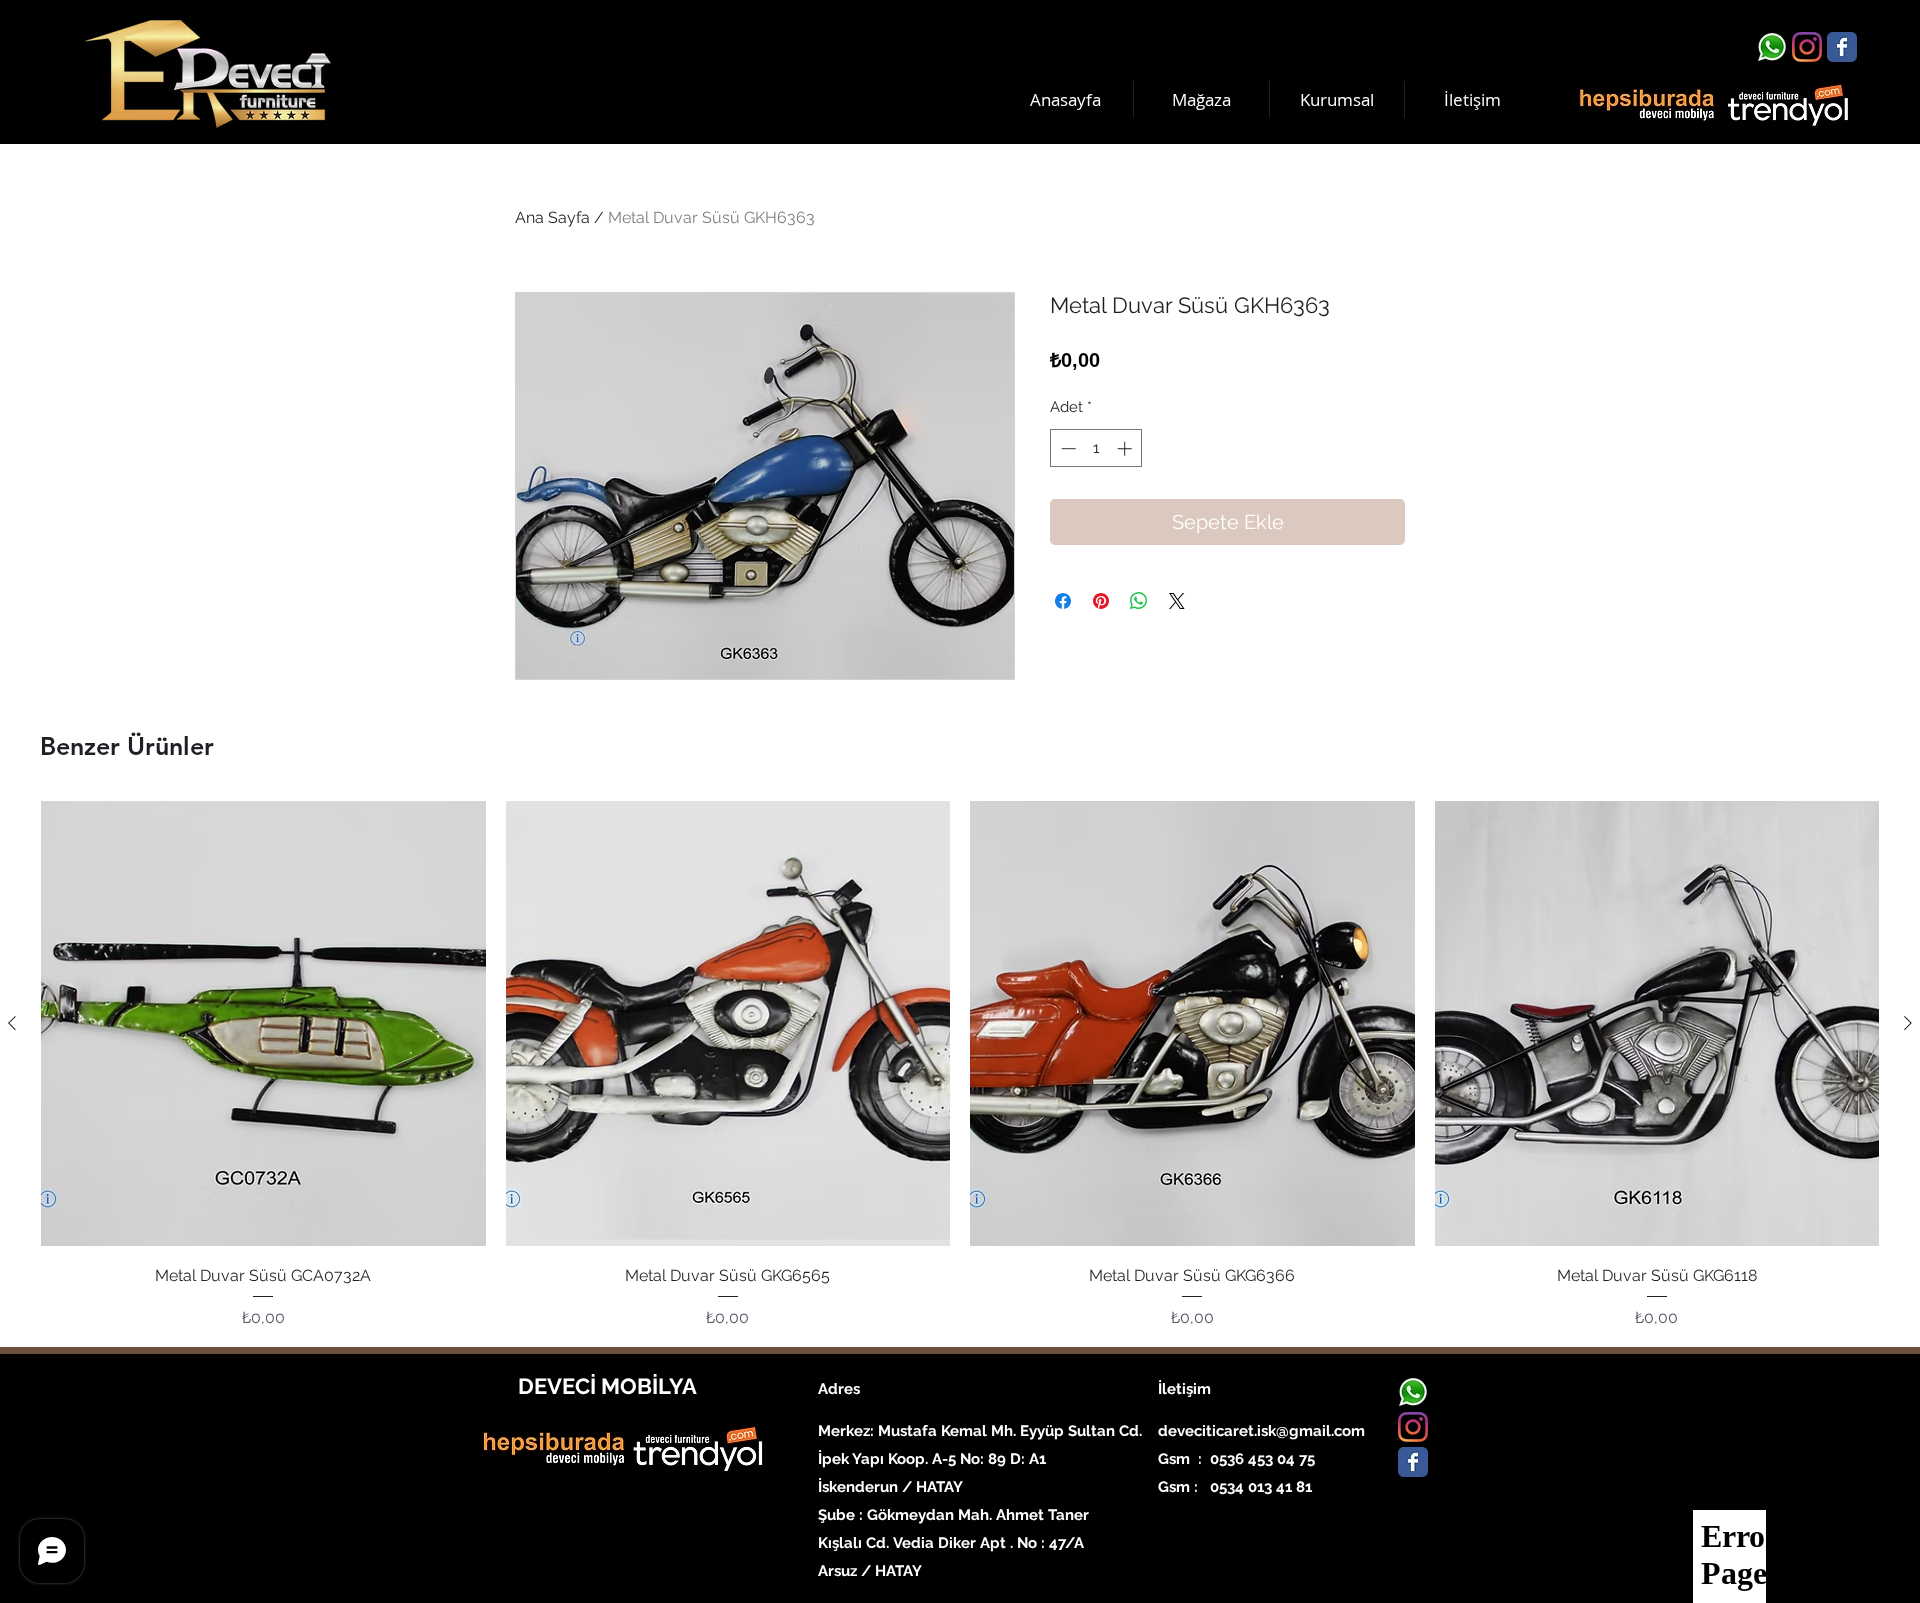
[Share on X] (1177, 601)
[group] (960, 1065)
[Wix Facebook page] (1842, 47)
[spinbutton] (1096, 448)
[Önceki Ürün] (12, 1023)
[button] (1337, 99)
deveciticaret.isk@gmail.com (1261, 1431)
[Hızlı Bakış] (263, 1023)
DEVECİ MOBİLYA (607, 1386)
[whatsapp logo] (1772, 47)
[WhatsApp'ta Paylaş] (1139, 601)
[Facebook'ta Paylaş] (1063, 601)
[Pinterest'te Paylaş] (1101, 601)
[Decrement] (1066, 448)
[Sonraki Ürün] (1908, 1023)
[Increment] (1126, 448)
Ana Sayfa (552, 217)
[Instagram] (1807, 47)
